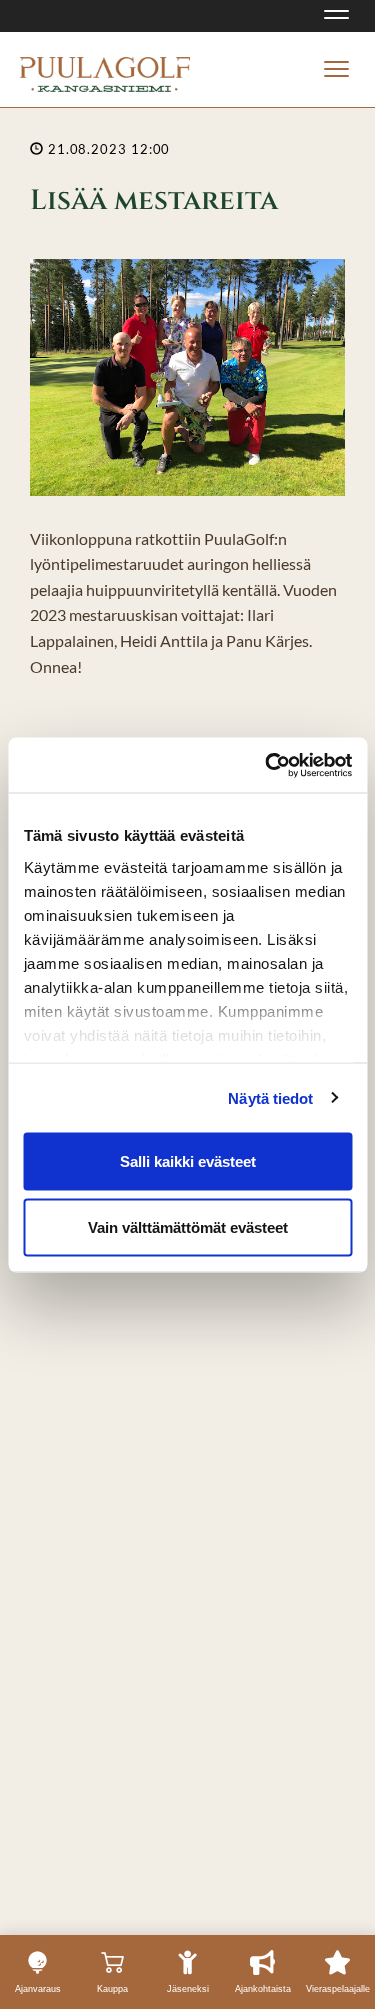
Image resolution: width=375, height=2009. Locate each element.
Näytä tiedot (270, 1097)
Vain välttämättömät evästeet (188, 1226)
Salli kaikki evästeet (188, 1161)
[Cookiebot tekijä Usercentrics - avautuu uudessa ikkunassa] (267, 765)
